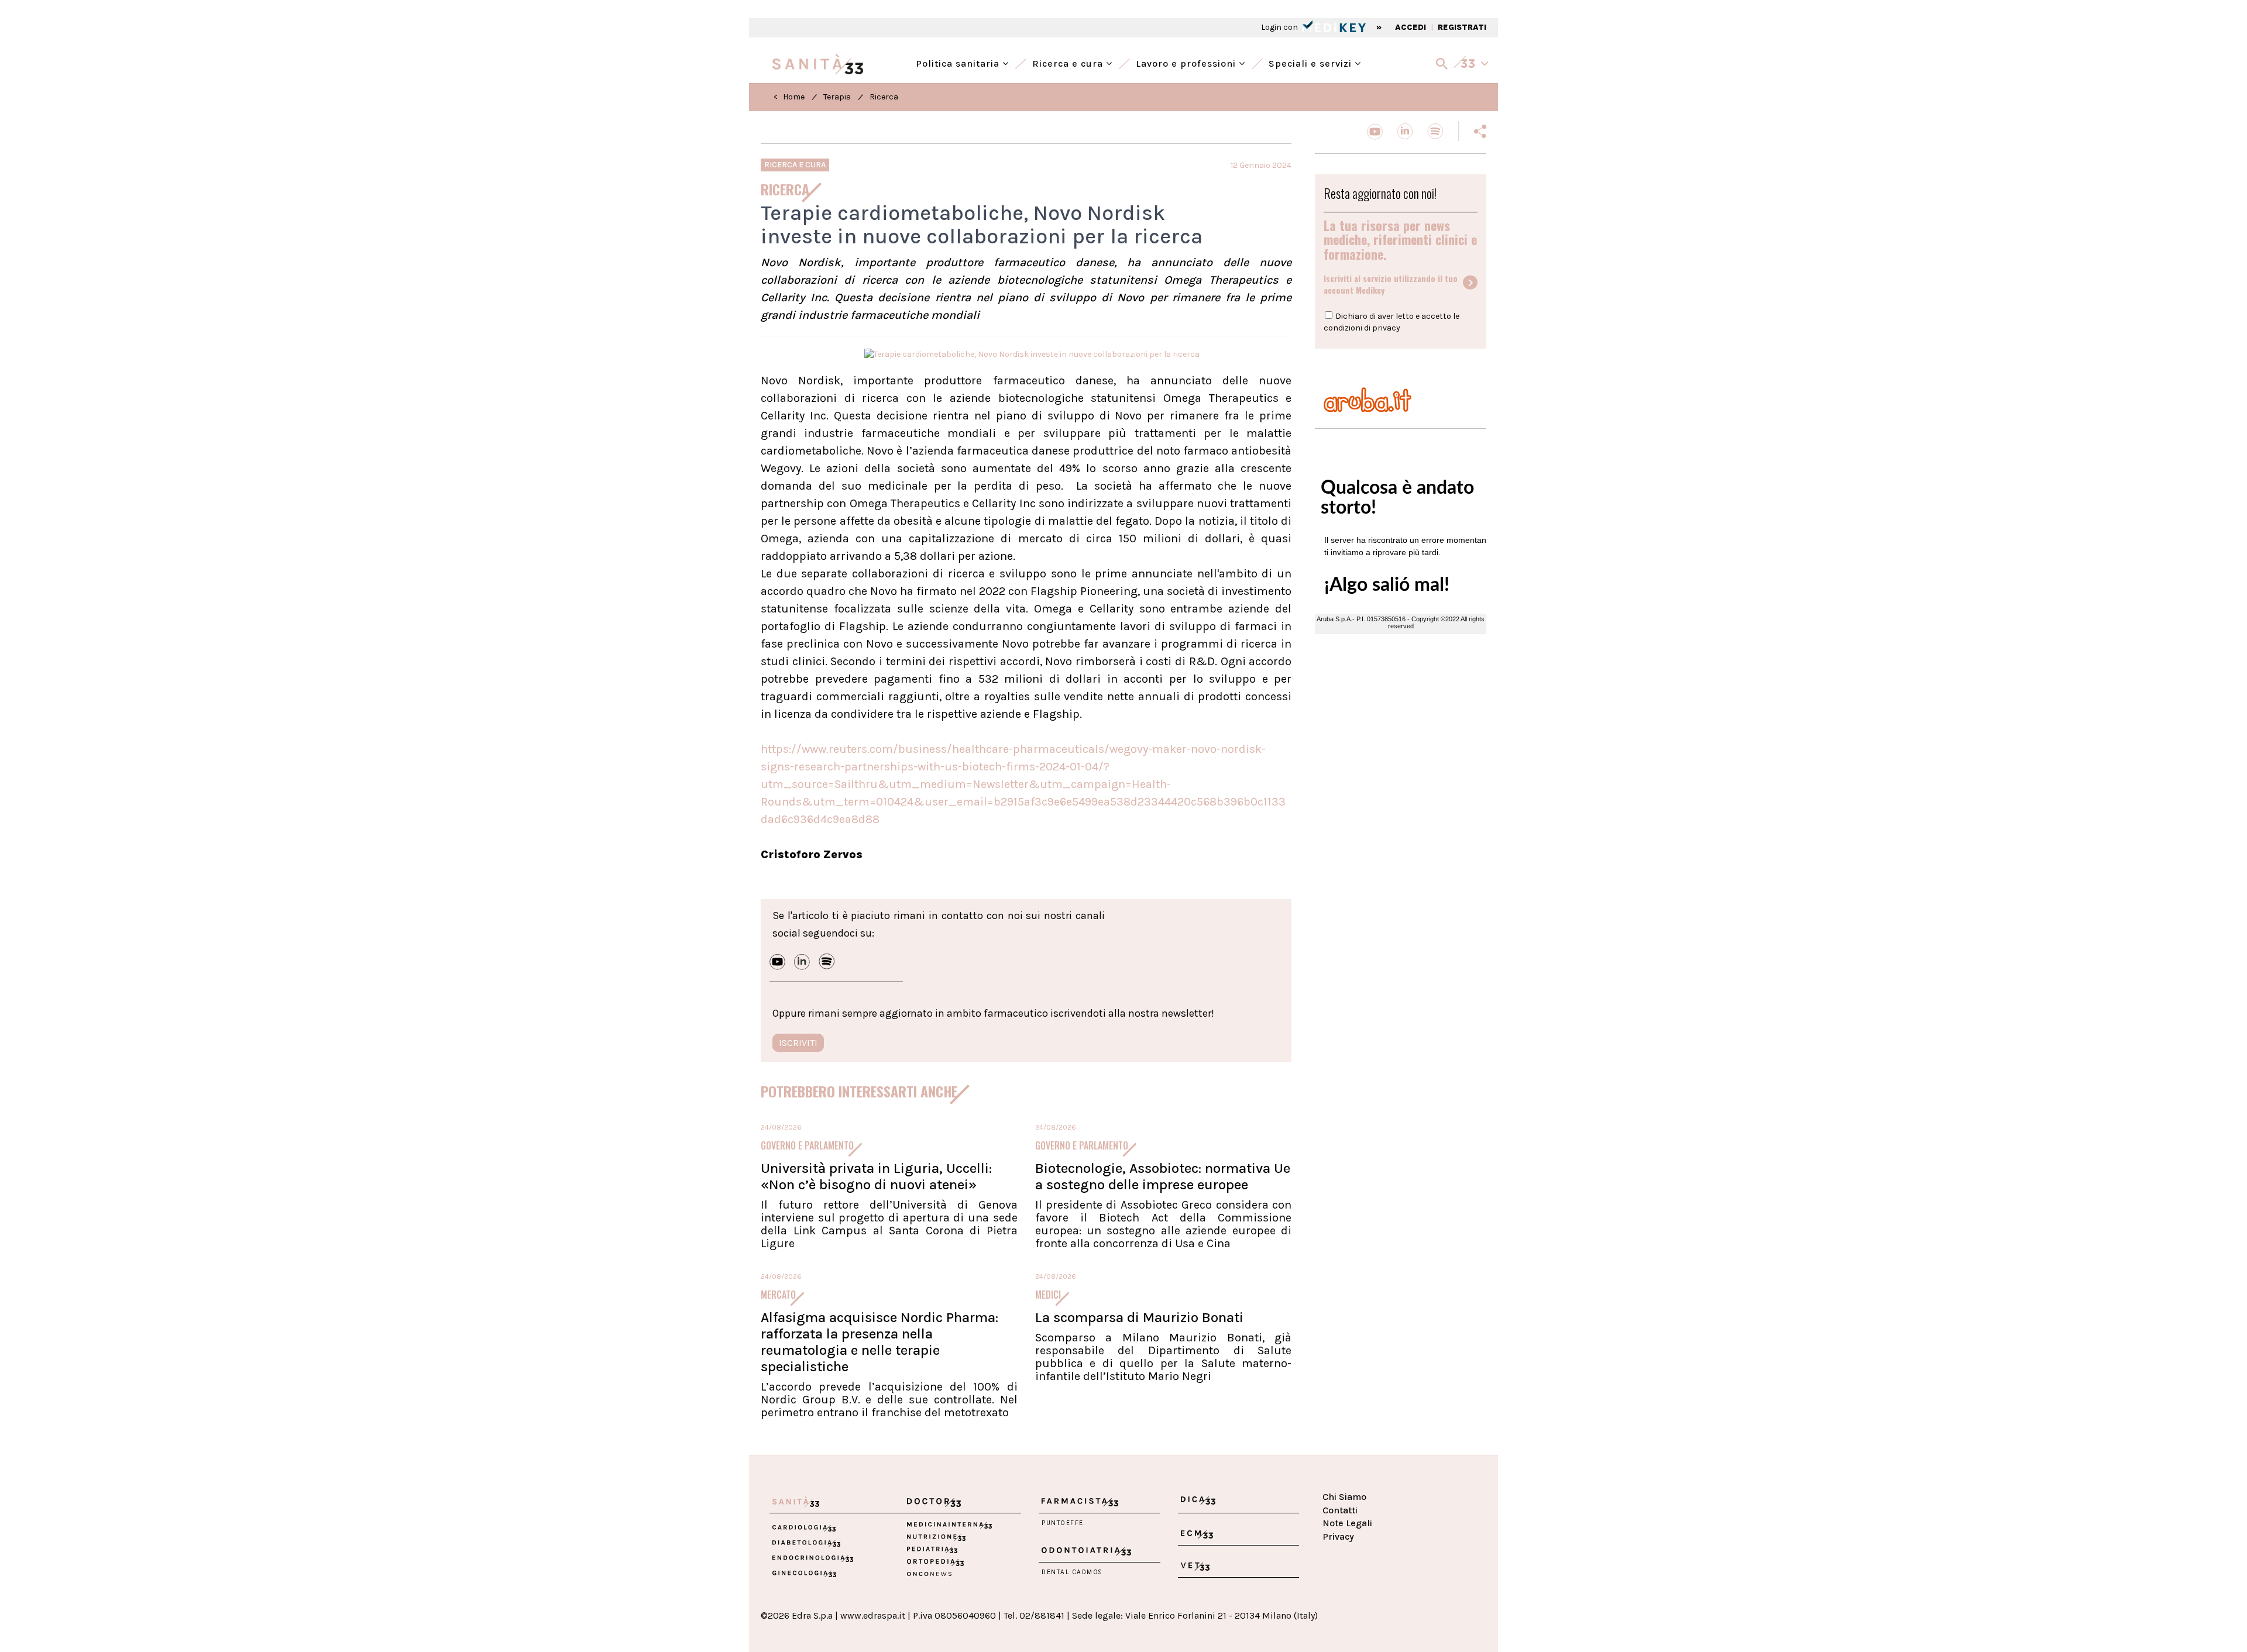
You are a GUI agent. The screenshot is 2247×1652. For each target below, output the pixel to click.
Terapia (837, 97)
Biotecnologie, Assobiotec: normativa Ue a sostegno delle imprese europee (1163, 1176)
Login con (1280, 27)
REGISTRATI (1462, 27)
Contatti (1340, 1510)
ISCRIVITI (798, 1043)
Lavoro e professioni (1187, 62)
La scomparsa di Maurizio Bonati (1139, 1317)
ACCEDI (1411, 27)
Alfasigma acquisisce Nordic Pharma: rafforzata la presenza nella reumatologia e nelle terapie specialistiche (879, 1342)
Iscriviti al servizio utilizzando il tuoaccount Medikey (1391, 284)
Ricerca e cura (1069, 62)
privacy (1386, 328)
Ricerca (884, 97)
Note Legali (1347, 1523)
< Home (789, 97)
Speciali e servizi (1312, 62)
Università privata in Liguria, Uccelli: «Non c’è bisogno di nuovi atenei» (876, 1176)
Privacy (1338, 1536)
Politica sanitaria (959, 62)
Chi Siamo (1344, 1497)
